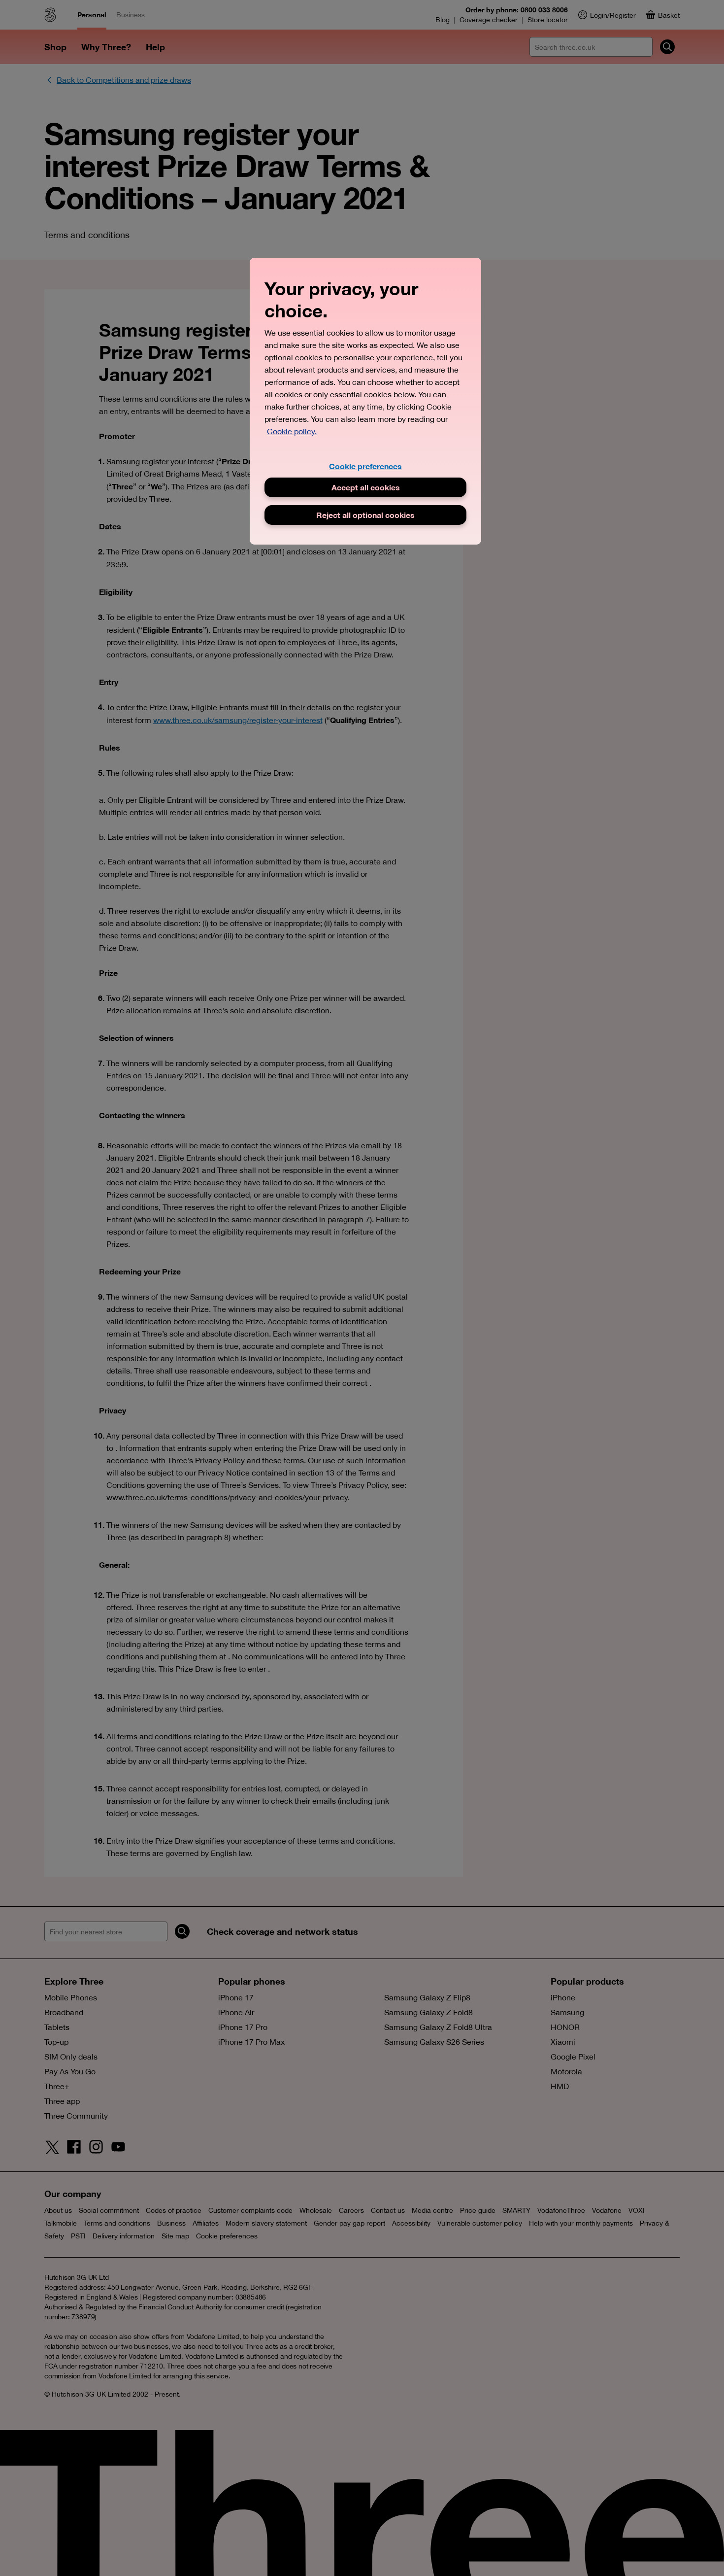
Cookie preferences (365, 466)
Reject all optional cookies (365, 515)
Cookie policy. (292, 431)
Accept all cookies (366, 487)
